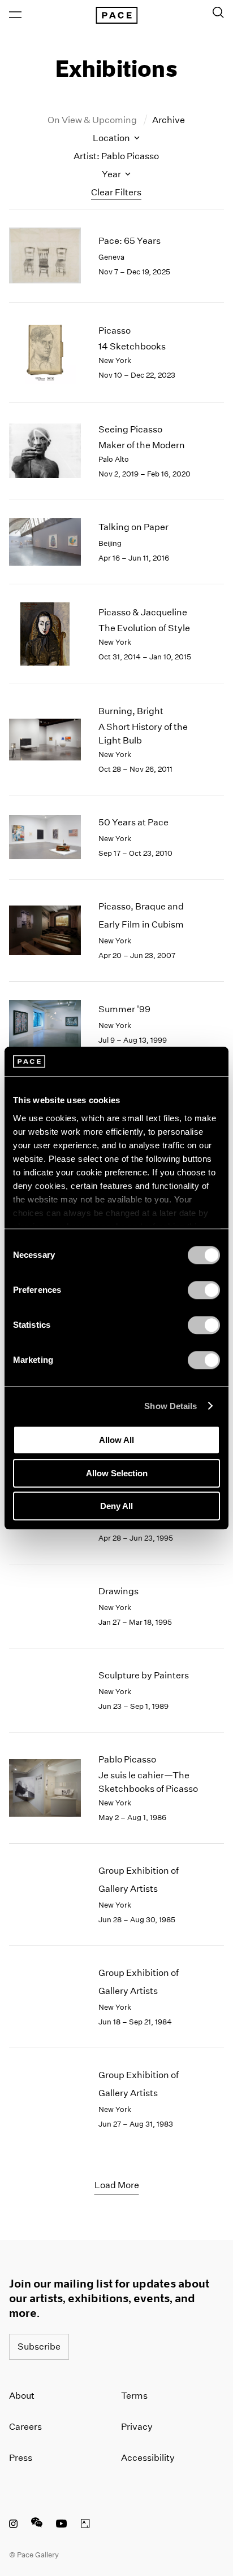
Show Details (171, 1406)
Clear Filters (116, 192)
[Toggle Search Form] (218, 12)
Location (112, 138)
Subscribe (39, 2347)
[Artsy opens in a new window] (85, 2525)
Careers (25, 2427)
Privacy (137, 2427)
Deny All (116, 1506)
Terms (134, 2396)
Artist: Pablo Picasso (116, 156)
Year (112, 174)
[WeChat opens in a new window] (37, 2525)
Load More (117, 2185)
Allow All (116, 1440)
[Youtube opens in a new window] (62, 2525)
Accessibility (148, 2458)
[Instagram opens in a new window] (13, 2525)
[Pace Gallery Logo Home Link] (116, 15)
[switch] (204, 1290)
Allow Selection (117, 1473)
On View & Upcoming (93, 120)
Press (21, 2458)
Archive (169, 120)
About (22, 2396)
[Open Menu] (15, 15)
